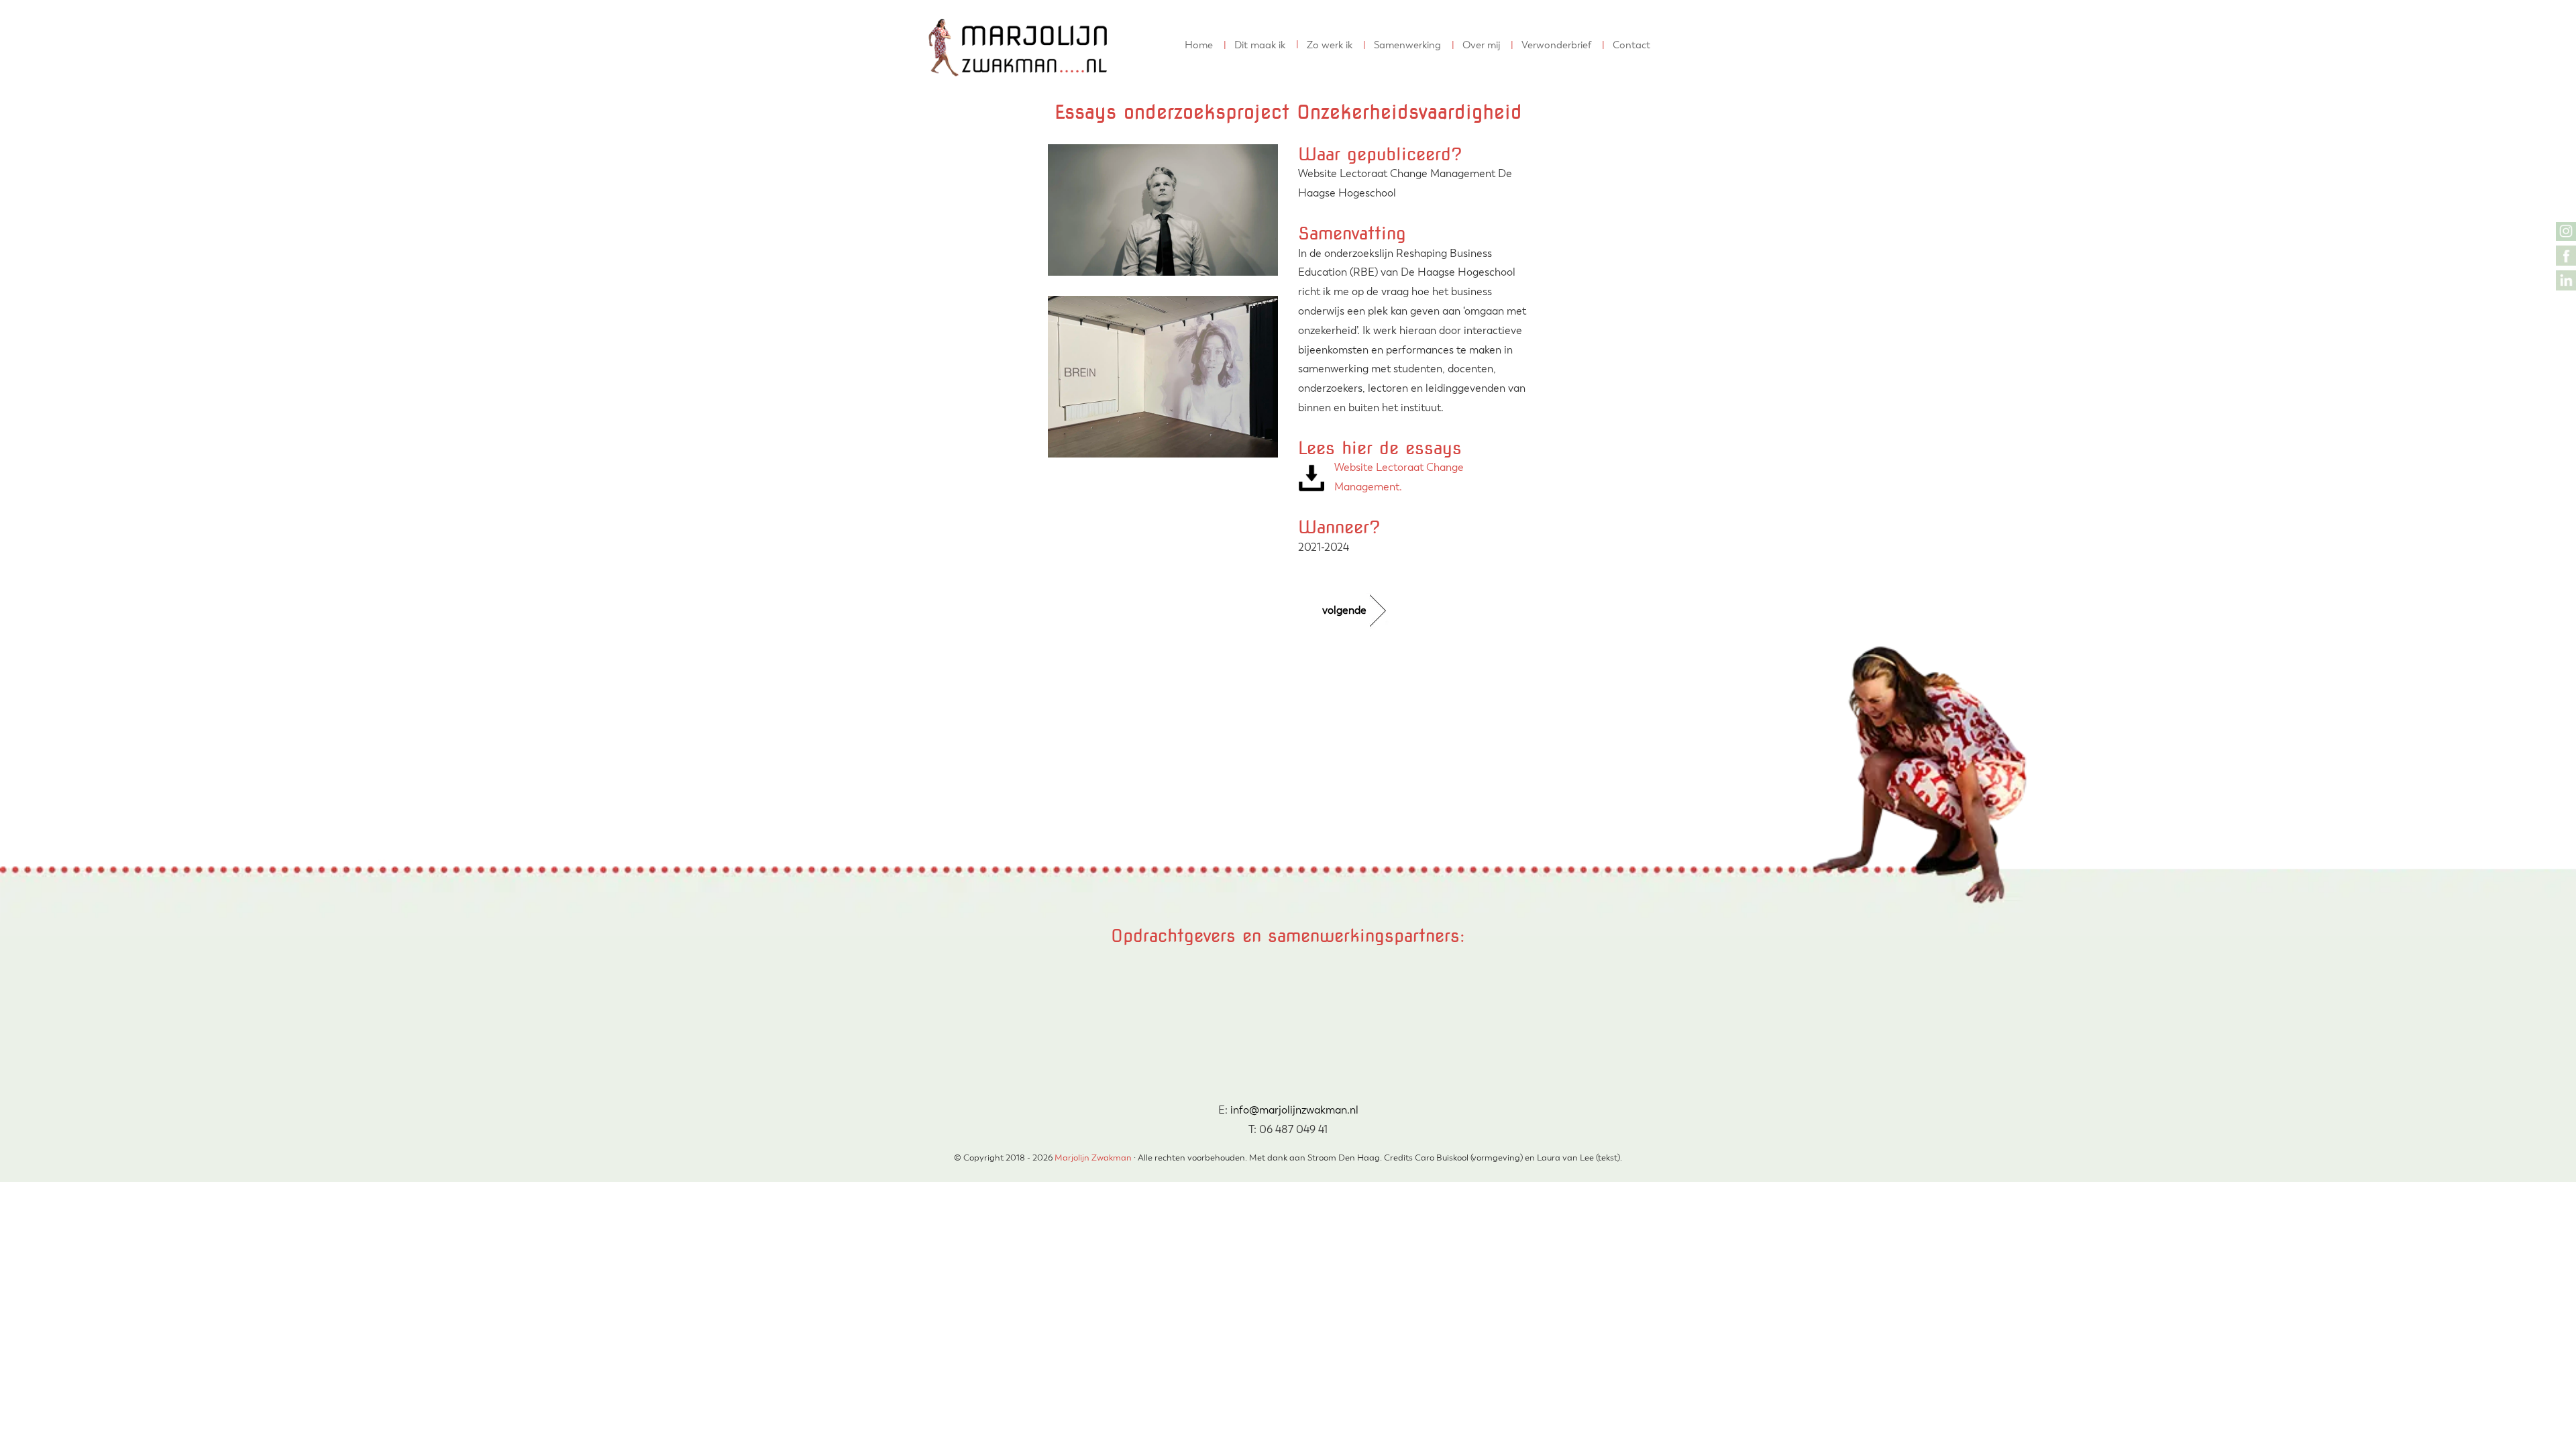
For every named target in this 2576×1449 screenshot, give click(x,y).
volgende (1344, 610)
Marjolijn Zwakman (940, 13)
